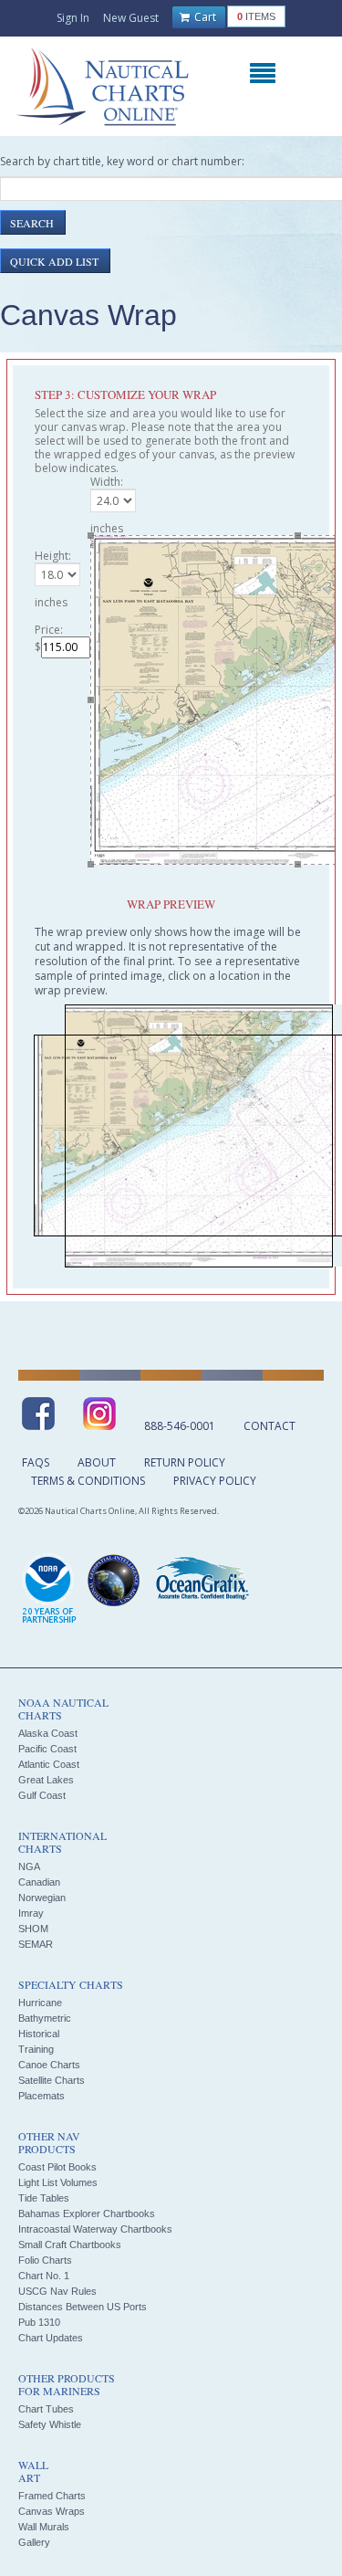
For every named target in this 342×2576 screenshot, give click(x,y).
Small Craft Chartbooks (70, 2245)
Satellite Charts (52, 2080)
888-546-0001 (180, 1426)
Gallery (34, 2542)
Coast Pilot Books (57, 2167)
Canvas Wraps (52, 2511)
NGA (29, 1866)
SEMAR (36, 1944)
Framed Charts (52, 2496)
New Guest (131, 18)
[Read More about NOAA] (49, 1590)
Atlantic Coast (49, 1764)
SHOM (33, 1929)
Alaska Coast (48, 1733)
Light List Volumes (58, 2182)
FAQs (36, 1462)
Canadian (39, 1882)
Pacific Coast (47, 1749)
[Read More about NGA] (114, 1581)
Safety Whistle (50, 2424)
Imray (31, 1913)
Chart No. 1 (44, 2276)
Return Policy (185, 1462)
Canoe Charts (49, 2065)
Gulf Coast (42, 1795)
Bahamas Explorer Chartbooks (87, 2213)
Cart (204, 17)
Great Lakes (46, 1780)
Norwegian (42, 1898)
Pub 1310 (39, 2322)
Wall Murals (44, 2527)
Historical (39, 2034)
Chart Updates (51, 2338)
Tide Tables (44, 2198)
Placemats (41, 2096)
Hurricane (40, 2003)
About (97, 1462)
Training (36, 2049)
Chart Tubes (46, 2409)
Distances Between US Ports (83, 2307)
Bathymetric (45, 2018)
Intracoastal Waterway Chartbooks (95, 2229)
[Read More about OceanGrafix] (202, 1581)
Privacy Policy (215, 1481)
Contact (269, 1426)
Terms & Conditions (88, 1481)
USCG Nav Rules (57, 2291)
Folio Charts (45, 2260)
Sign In (73, 18)
